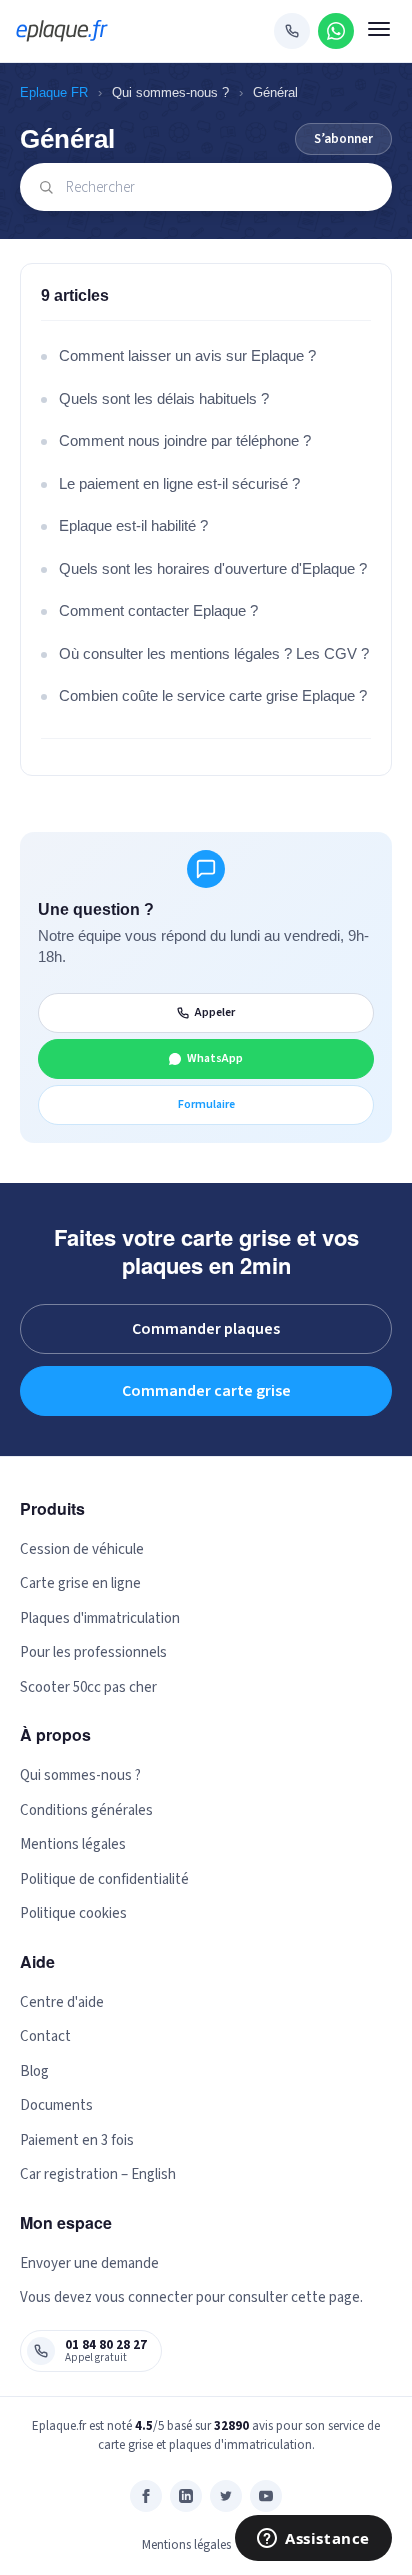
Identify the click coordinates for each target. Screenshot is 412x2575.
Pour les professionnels (93, 1652)
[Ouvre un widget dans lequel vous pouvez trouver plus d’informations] (313, 2540)
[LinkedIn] (186, 2496)
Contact (45, 2036)
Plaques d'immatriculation (100, 1618)
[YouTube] (266, 2496)
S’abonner (343, 139)
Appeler (215, 1012)
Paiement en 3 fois (77, 2140)
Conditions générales (86, 1810)
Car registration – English (98, 2174)
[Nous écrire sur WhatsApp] (336, 31)
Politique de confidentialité (104, 1879)
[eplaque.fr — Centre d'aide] (62, 31)
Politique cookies (73, 1913)
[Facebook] (146, 2496)
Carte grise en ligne (80, 1583)
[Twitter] (226, 2496)
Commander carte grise (206, 1391)
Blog (34, 2071)
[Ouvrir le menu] (379, 31)
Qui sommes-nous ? (170, 92)
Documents (56, 2105)
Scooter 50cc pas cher (88, 1687)
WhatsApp (215, 1058)
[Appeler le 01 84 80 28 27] (292, 31)
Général (275, 92)
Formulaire (206, 1104)
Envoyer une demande (89, 2263)
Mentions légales (73, 1844)
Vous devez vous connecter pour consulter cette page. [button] (191, 2297)
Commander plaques (206, 1329)
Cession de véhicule (82, 1549)
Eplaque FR (54, 92)
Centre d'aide (62, 2002)
